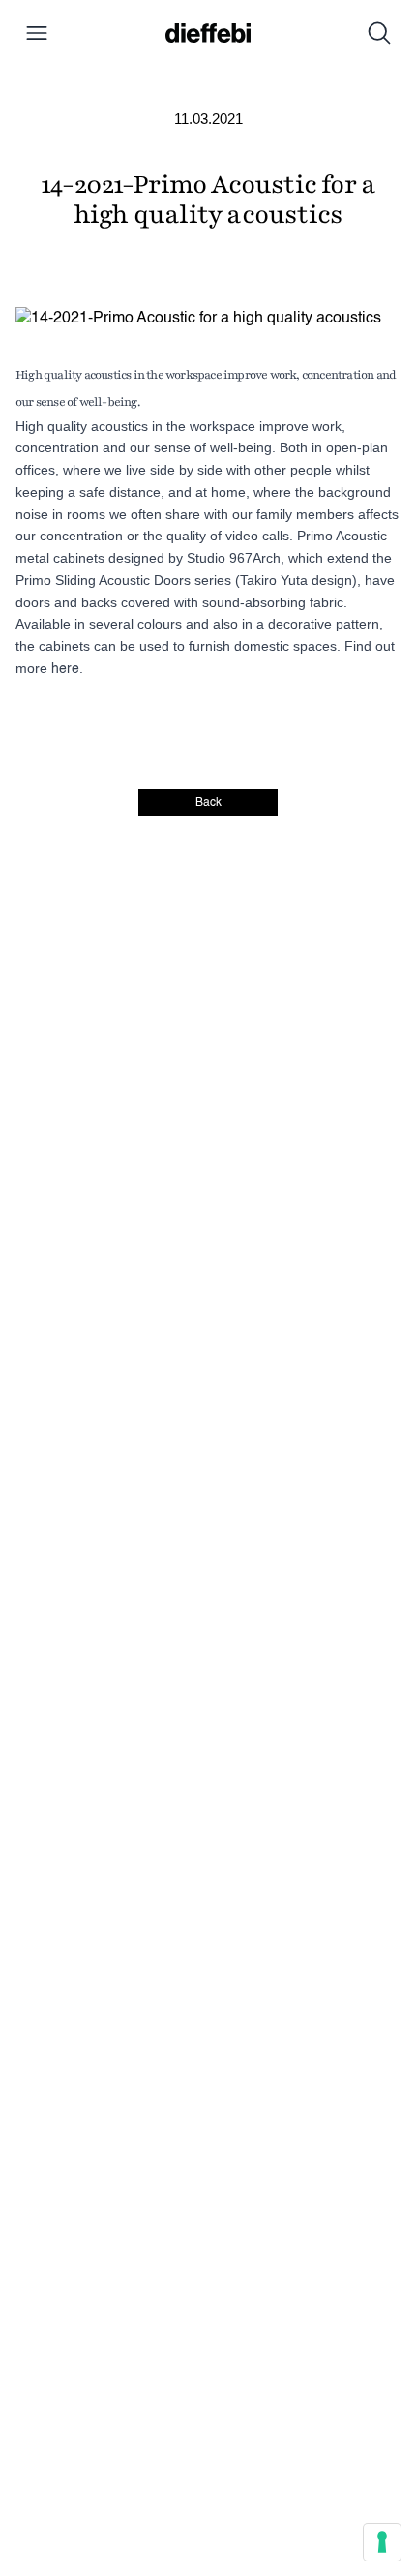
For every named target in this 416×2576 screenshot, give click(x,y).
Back (208, 803)
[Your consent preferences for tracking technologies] (382, 2542)
